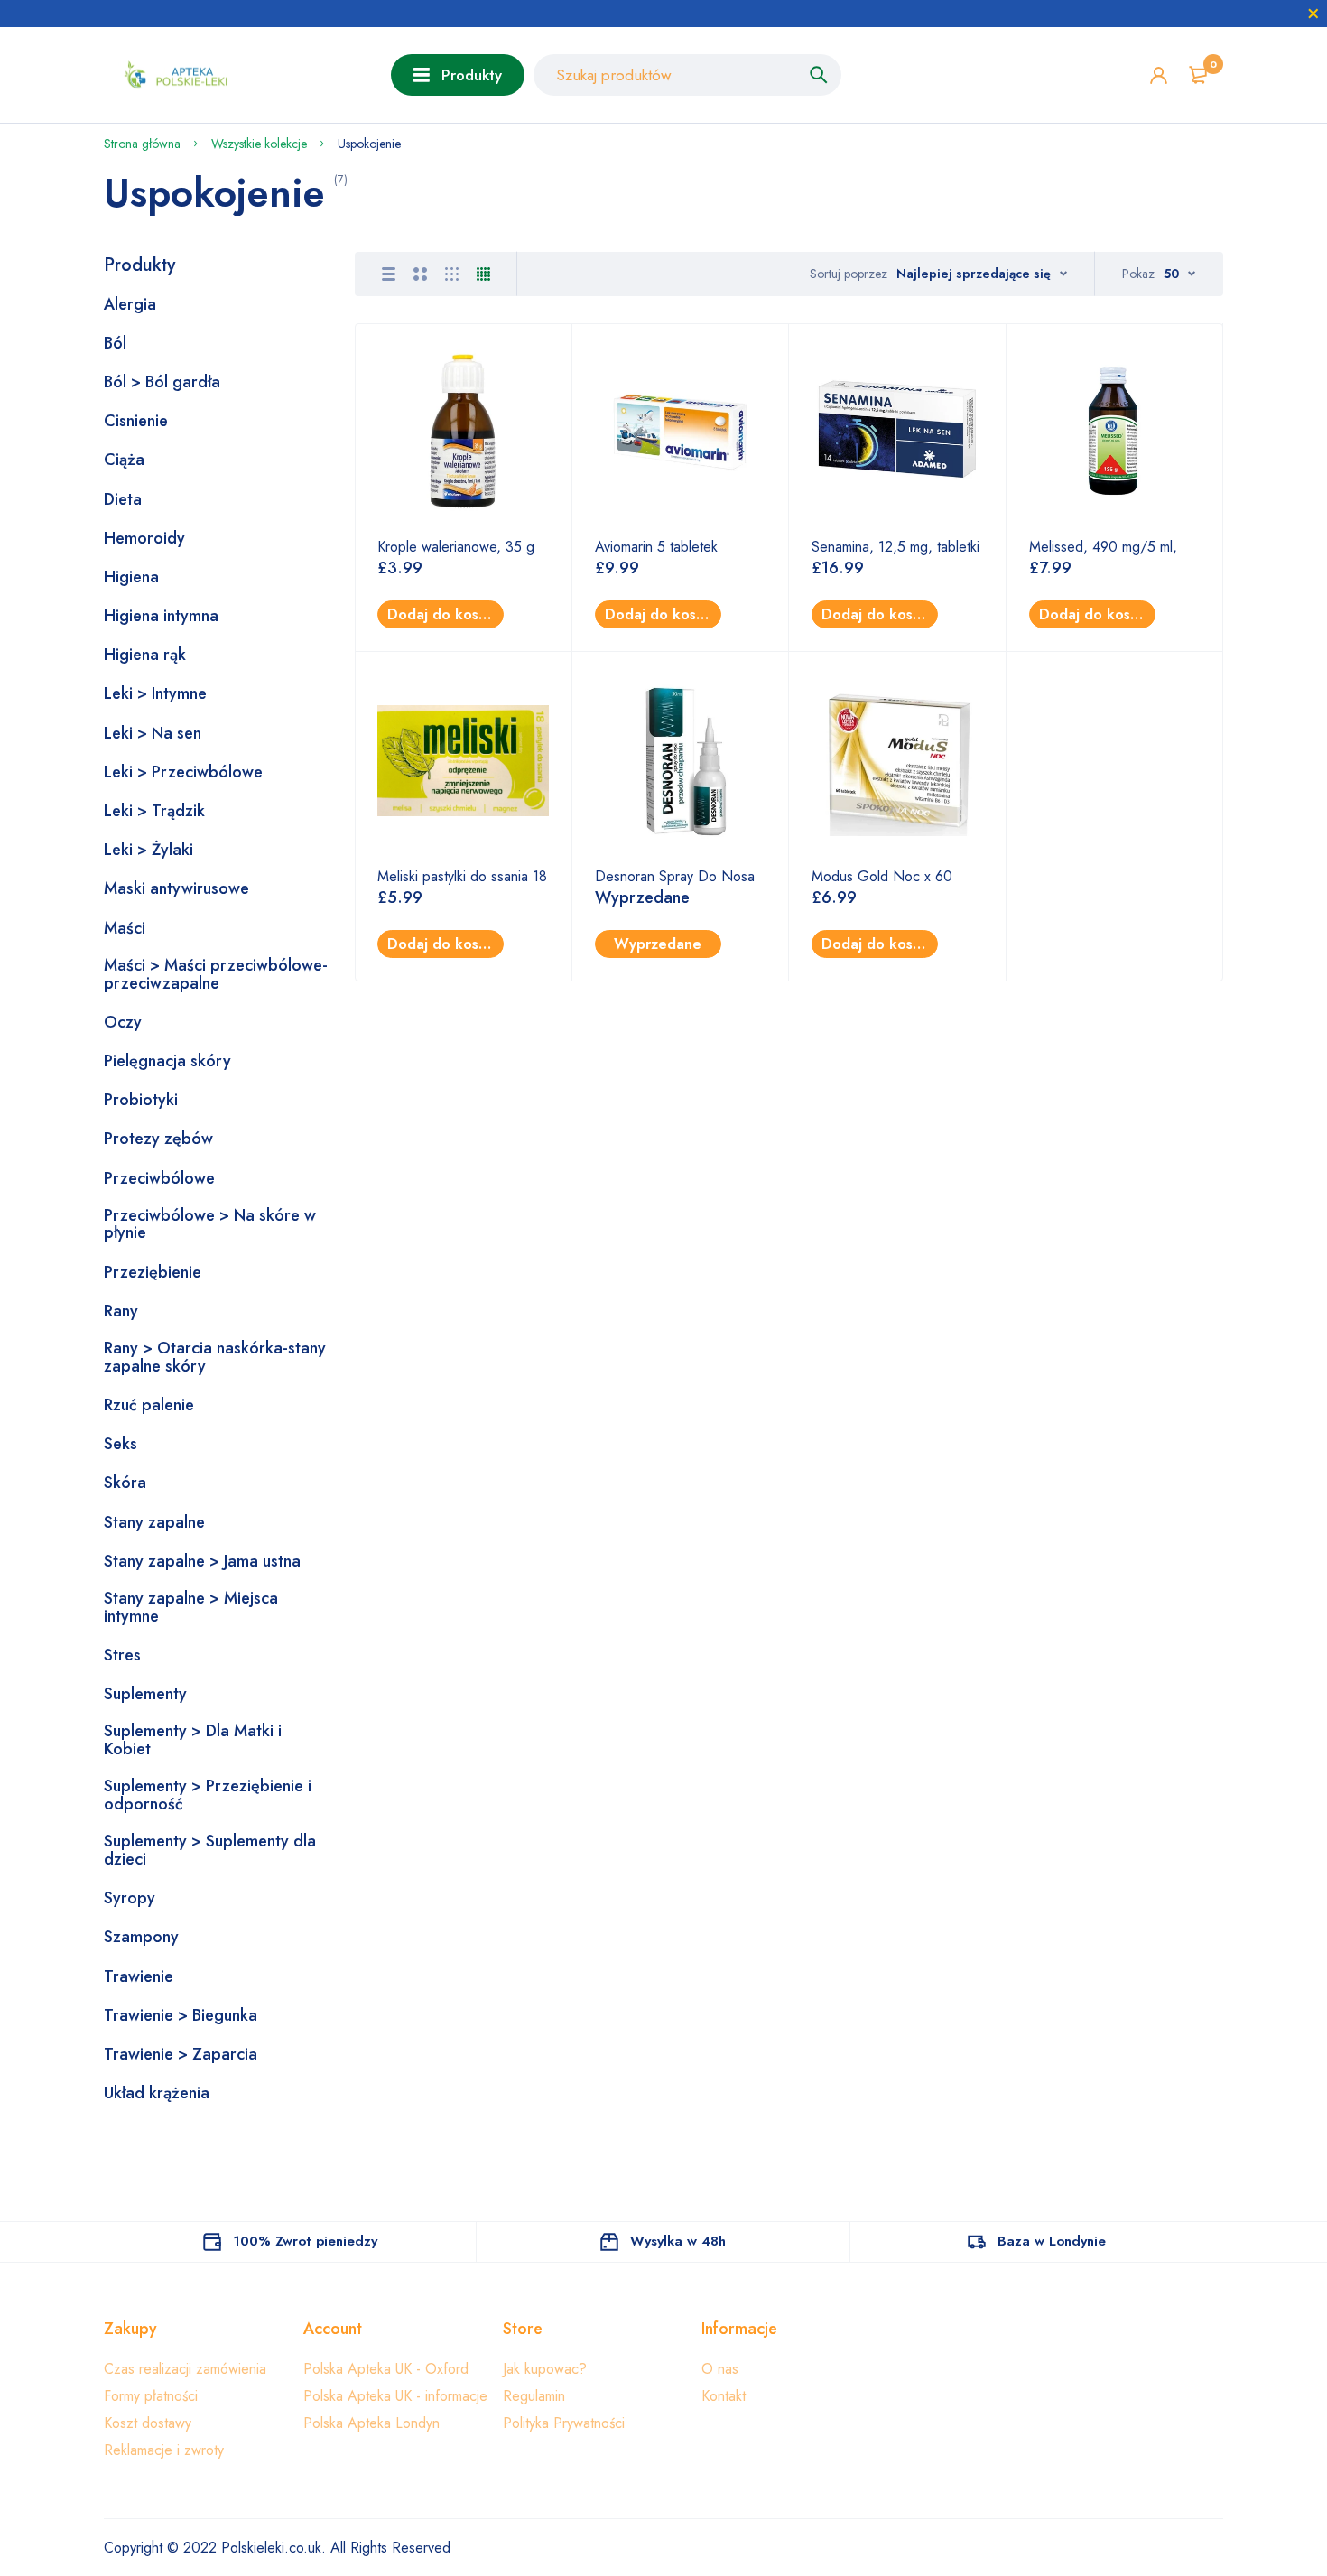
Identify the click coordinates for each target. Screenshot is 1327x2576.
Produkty (472, 75)
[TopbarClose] (1313, 14)
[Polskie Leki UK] (172, 75)
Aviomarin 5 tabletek (656, 547)
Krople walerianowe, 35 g (456, 547)
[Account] (1159, 75)
